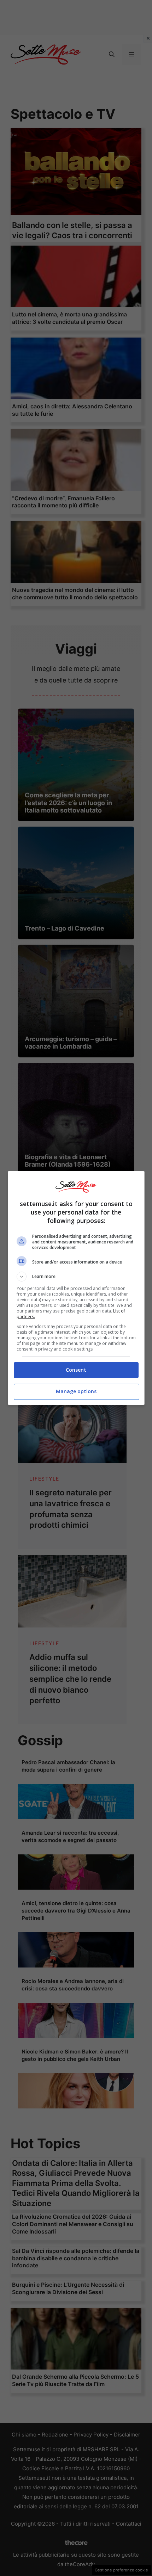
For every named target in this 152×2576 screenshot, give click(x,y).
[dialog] (76, 1288)
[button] (76, 1277)
